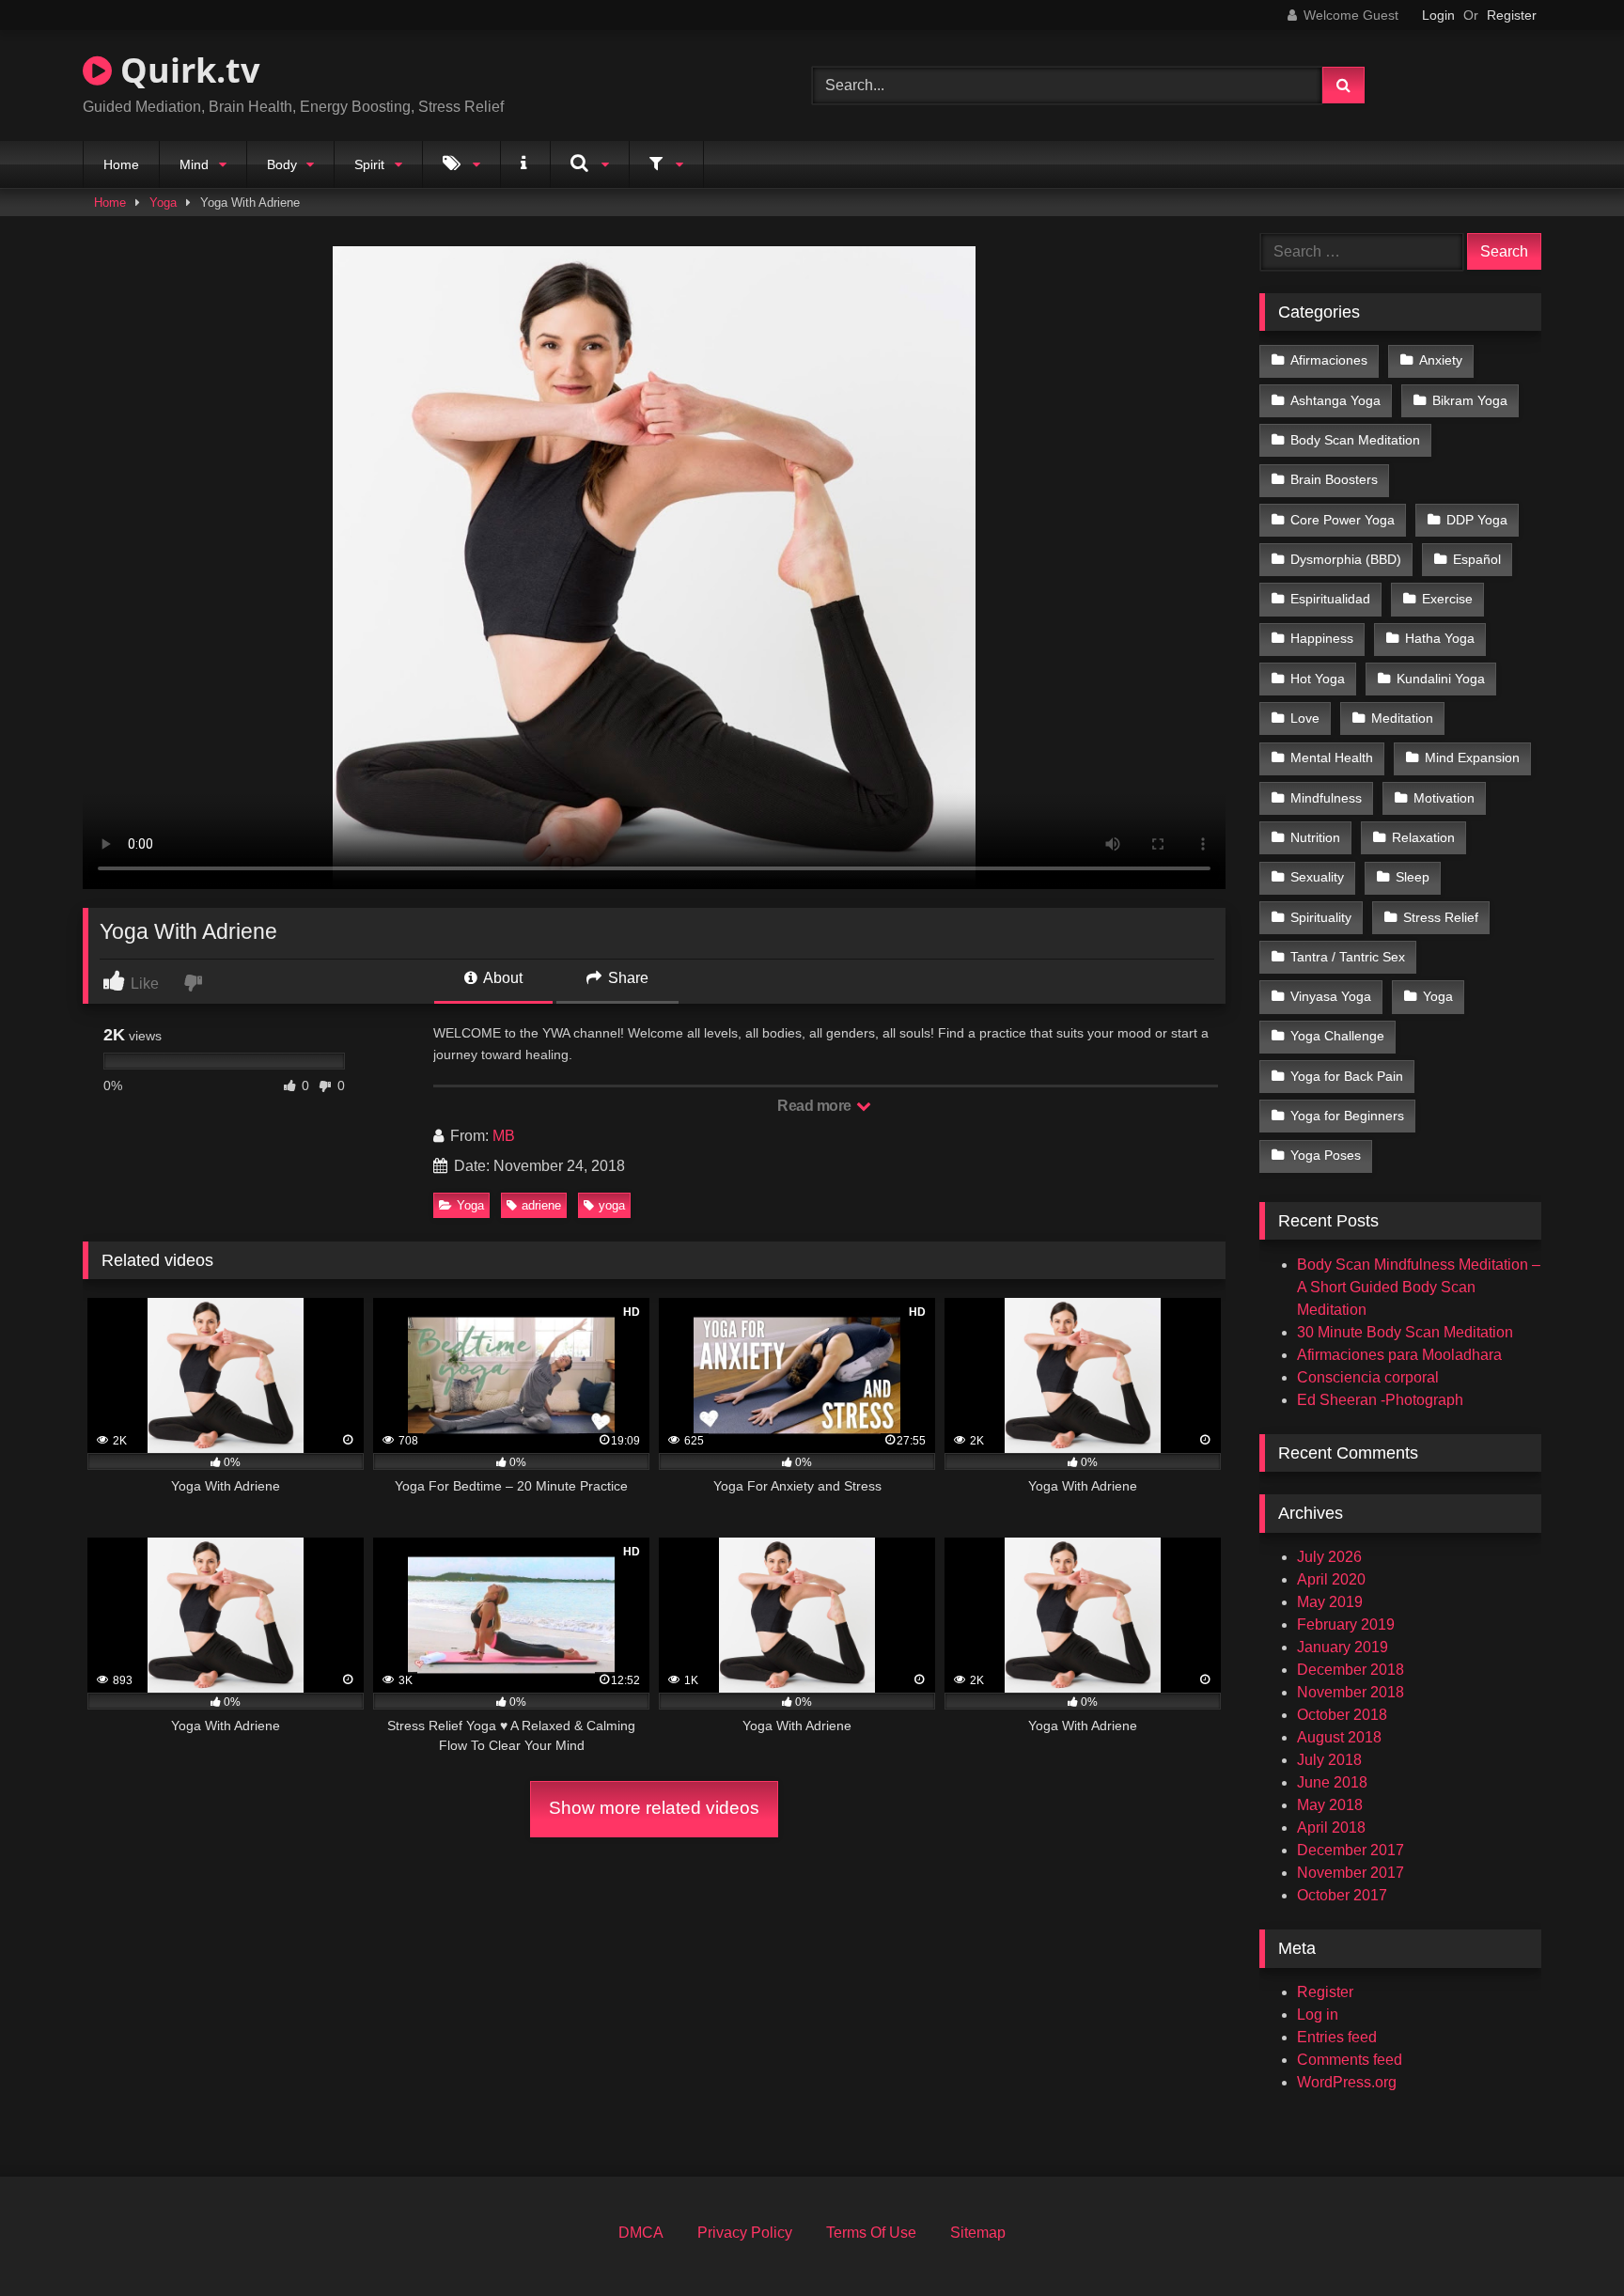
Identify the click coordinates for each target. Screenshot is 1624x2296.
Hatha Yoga (1440, 638)
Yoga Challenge (1337, 1036)
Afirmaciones (1329, 360)
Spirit (369, 164)
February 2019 (1346, 1624)
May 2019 (1330, 1602)
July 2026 (1329, 1557)
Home (121, 164)
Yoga (163, 203)
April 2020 (1331, 1579)
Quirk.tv (186, 70)
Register (1512, 15)
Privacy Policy (745, 2233)
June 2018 (1332, 1782)
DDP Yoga (1477, 520)
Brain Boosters (1334, 479)
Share (626, 978)
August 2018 (1339, 1737)
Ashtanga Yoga (1335, 400)
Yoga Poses (1326, 1155)
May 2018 (1330, 1805)
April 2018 (1331, 1827)
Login (1438, 15)
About (501, 978)
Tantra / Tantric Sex (1348, 957)
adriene (541, 1205)
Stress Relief (1441, 917)
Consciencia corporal (1368, 1377)
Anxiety (1441, 360)
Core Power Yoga (1343, 520)
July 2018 (1329, 1760)
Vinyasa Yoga (1331, 996)
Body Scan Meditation (1355, 440)
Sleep (1413, 877)
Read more (816, 1106)
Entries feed (1337, 2037)
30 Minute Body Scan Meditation (1405, 1332)
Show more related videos (654, 1808)
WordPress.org (1347, 2082)
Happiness (1322, 638)
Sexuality (1317, 877)
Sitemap (978, 2233)
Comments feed (1350, 2060)
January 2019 (1343, 1647)
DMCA (641, 2233)
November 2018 (1351, 1692)
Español (1477, 559)
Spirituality (1321, 917)
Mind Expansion (1472, 758)
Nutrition (1315, 837)
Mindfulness (1326, 798)
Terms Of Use (871, 2233)
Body (282, 164)
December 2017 (1351, 1850)
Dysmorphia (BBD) (1346, 559)
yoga (612, 1205)
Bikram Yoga (1470, 400)
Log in (1318, 2015)
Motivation (1444, 798)
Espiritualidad (1330, 599)
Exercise (1447, 599)
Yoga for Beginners (1347, 1116)
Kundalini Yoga (1441, 679)
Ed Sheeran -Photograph (1380, 1400)
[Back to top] (1566, 2240)
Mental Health (1332, 758)
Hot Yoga (1318, 679)
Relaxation (1423, 837)
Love (1305, 718)
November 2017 (1351, 1873)
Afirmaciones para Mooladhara (1399, 1355)
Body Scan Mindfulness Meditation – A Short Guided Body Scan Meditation (1419, 1287)
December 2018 (1351, 1670)
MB (504, 1136)
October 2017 (1342, 1895)
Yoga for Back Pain (1347, 1076)
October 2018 (1342, 1715)
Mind (194, 164)
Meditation (1402, 718)
